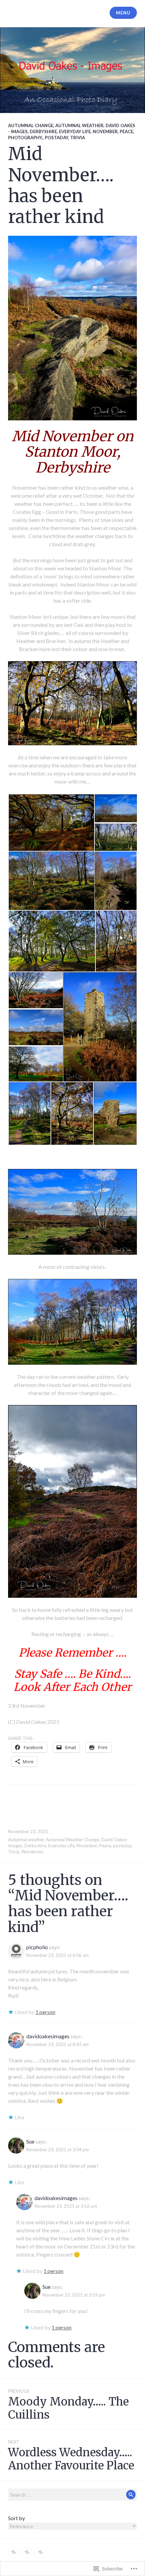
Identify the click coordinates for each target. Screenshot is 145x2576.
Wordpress (32, 1852)
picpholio (37, 1947)
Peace (126, 131)
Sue (30, 2141)
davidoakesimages (48, 2036)
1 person (45, 2012)
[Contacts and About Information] (13, 2552)
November (105, 131)
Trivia (78, 138)
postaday (56, 138)
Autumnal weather (79, 125)
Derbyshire (43, 131)
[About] (27, 2552)
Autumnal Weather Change (72, 1840)
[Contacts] (40, 2552)
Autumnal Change (31, 125)
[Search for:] (72, 2494)
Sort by (17, 2518)
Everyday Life (75, 131)
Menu (123, 13)
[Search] (131, 2495)
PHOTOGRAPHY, (25, 138)
